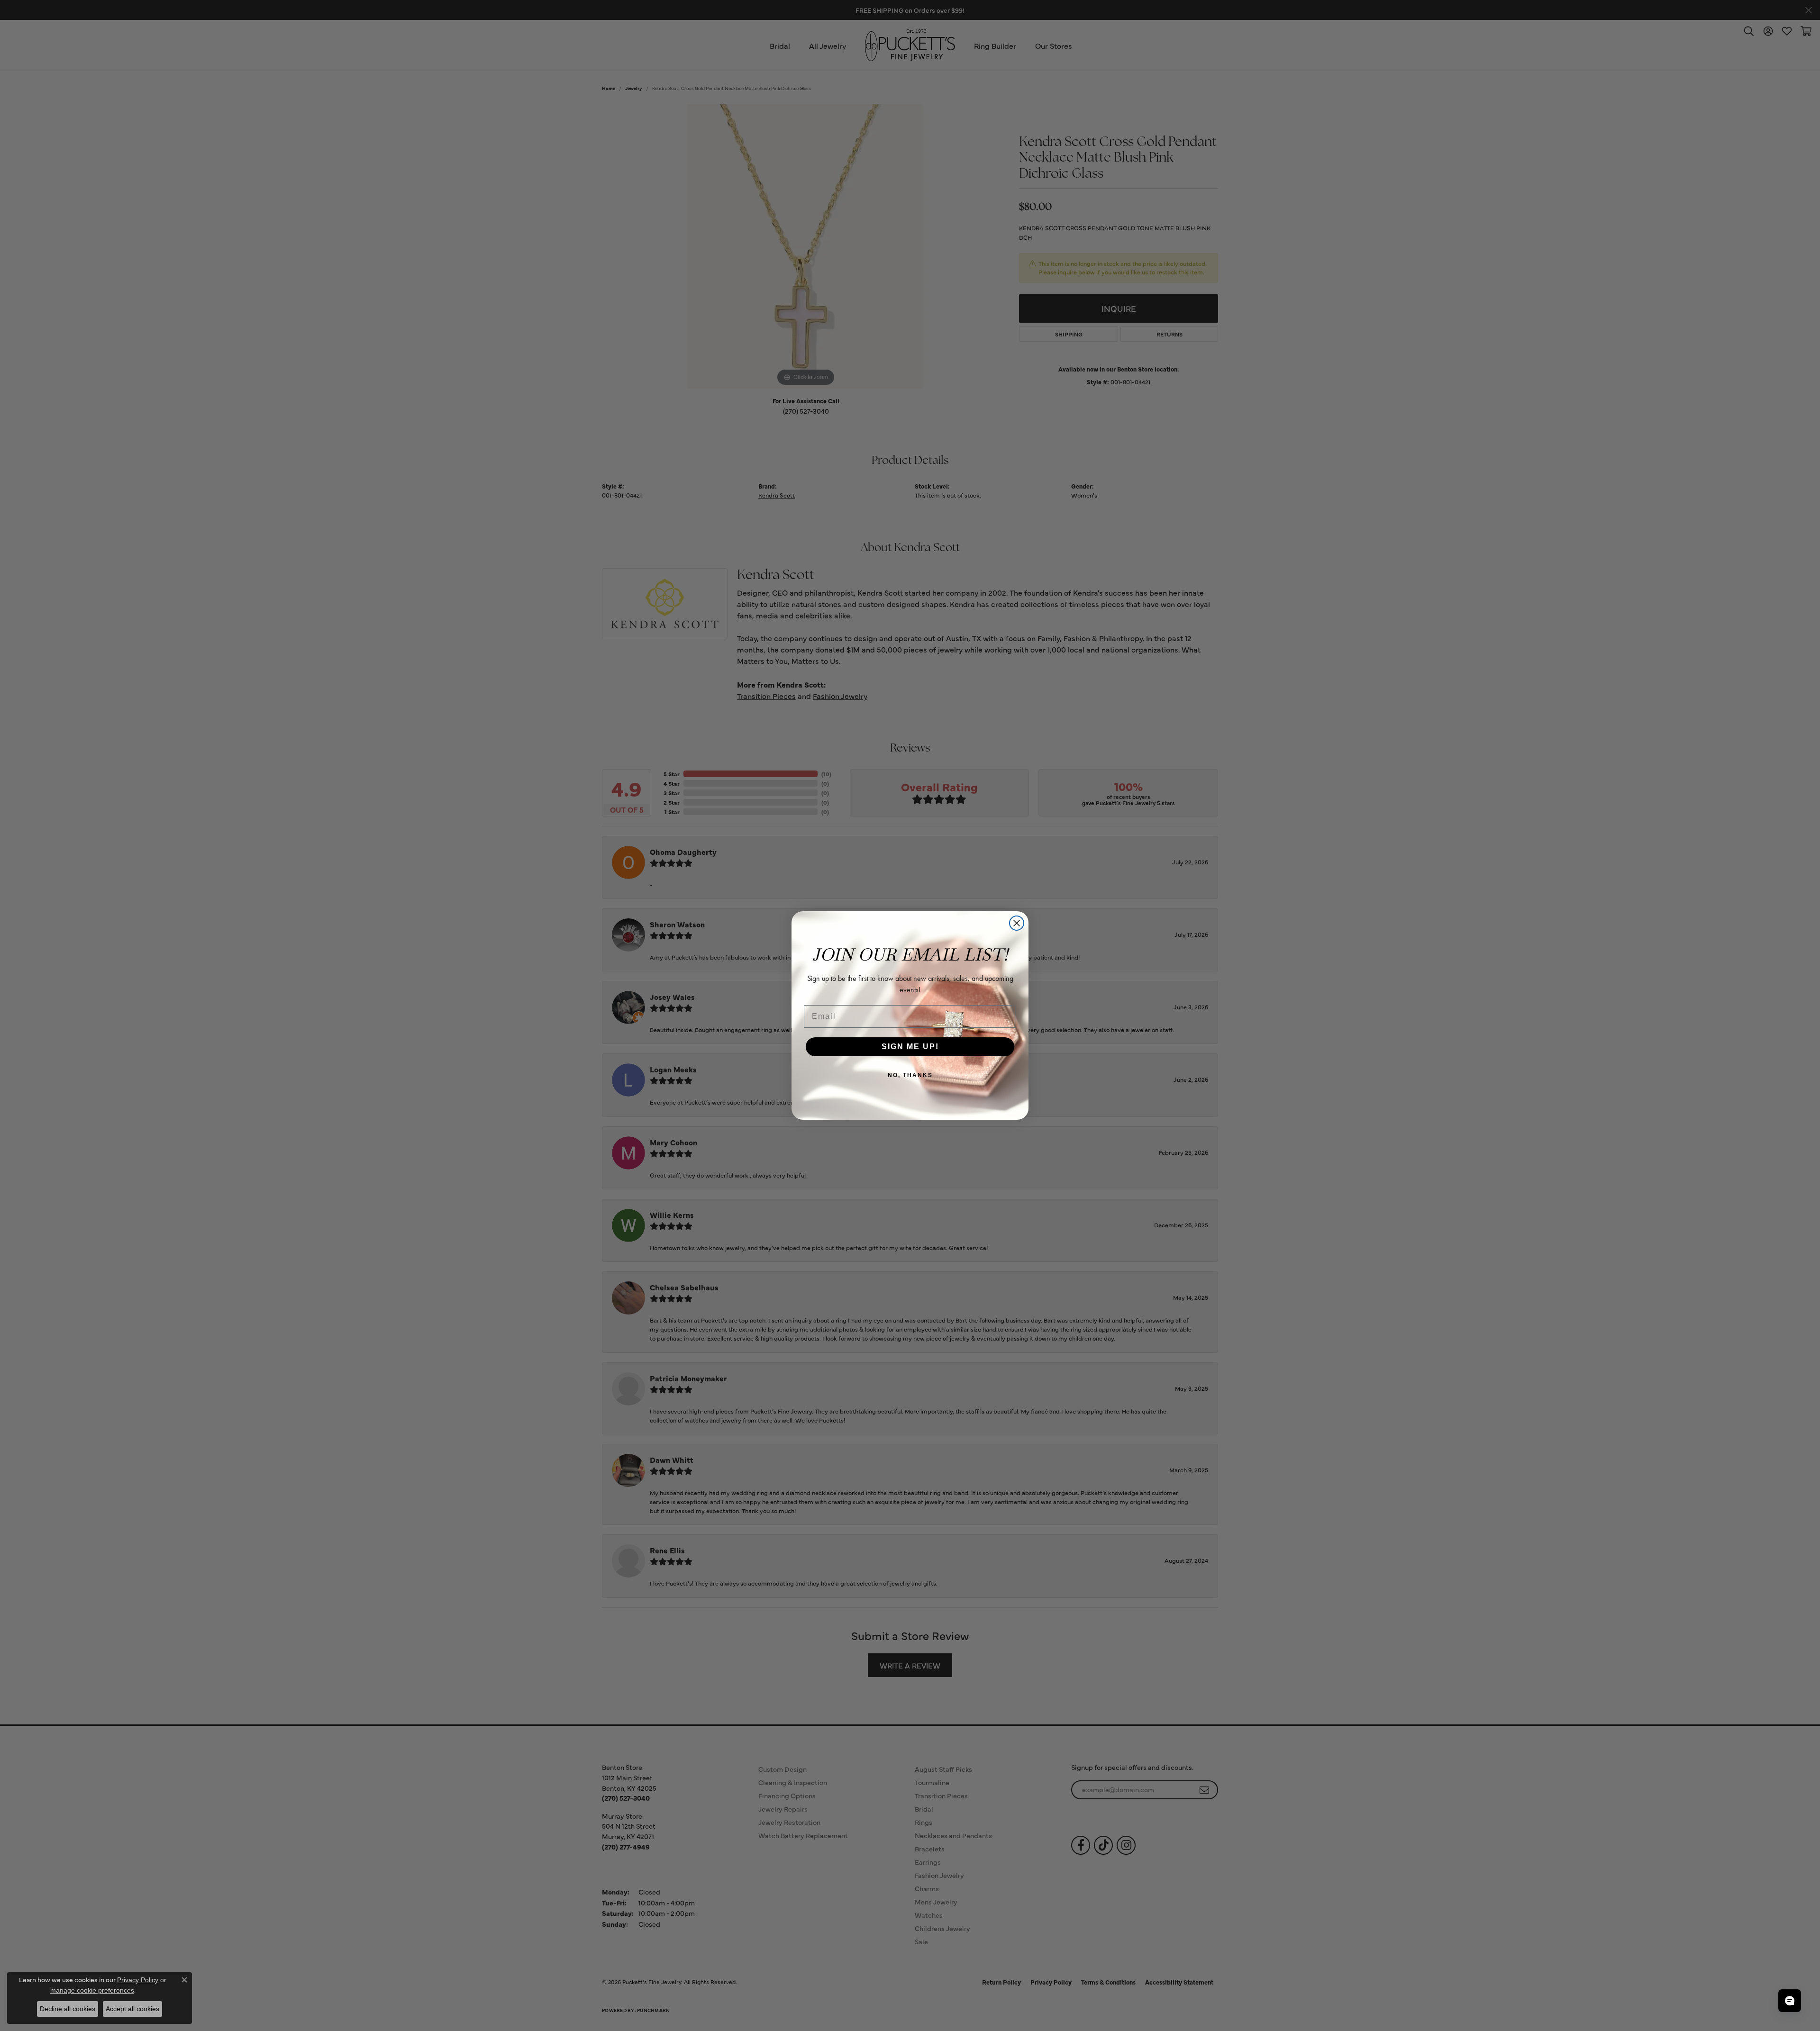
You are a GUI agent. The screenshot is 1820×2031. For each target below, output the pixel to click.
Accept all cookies (132, 2009)
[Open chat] (1790, 2001)
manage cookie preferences (92, 1990)
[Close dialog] (1017, 923)
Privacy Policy (138, 1980)
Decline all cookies (68, 2009)
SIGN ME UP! (910, 1047)
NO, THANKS (910, 1075)
